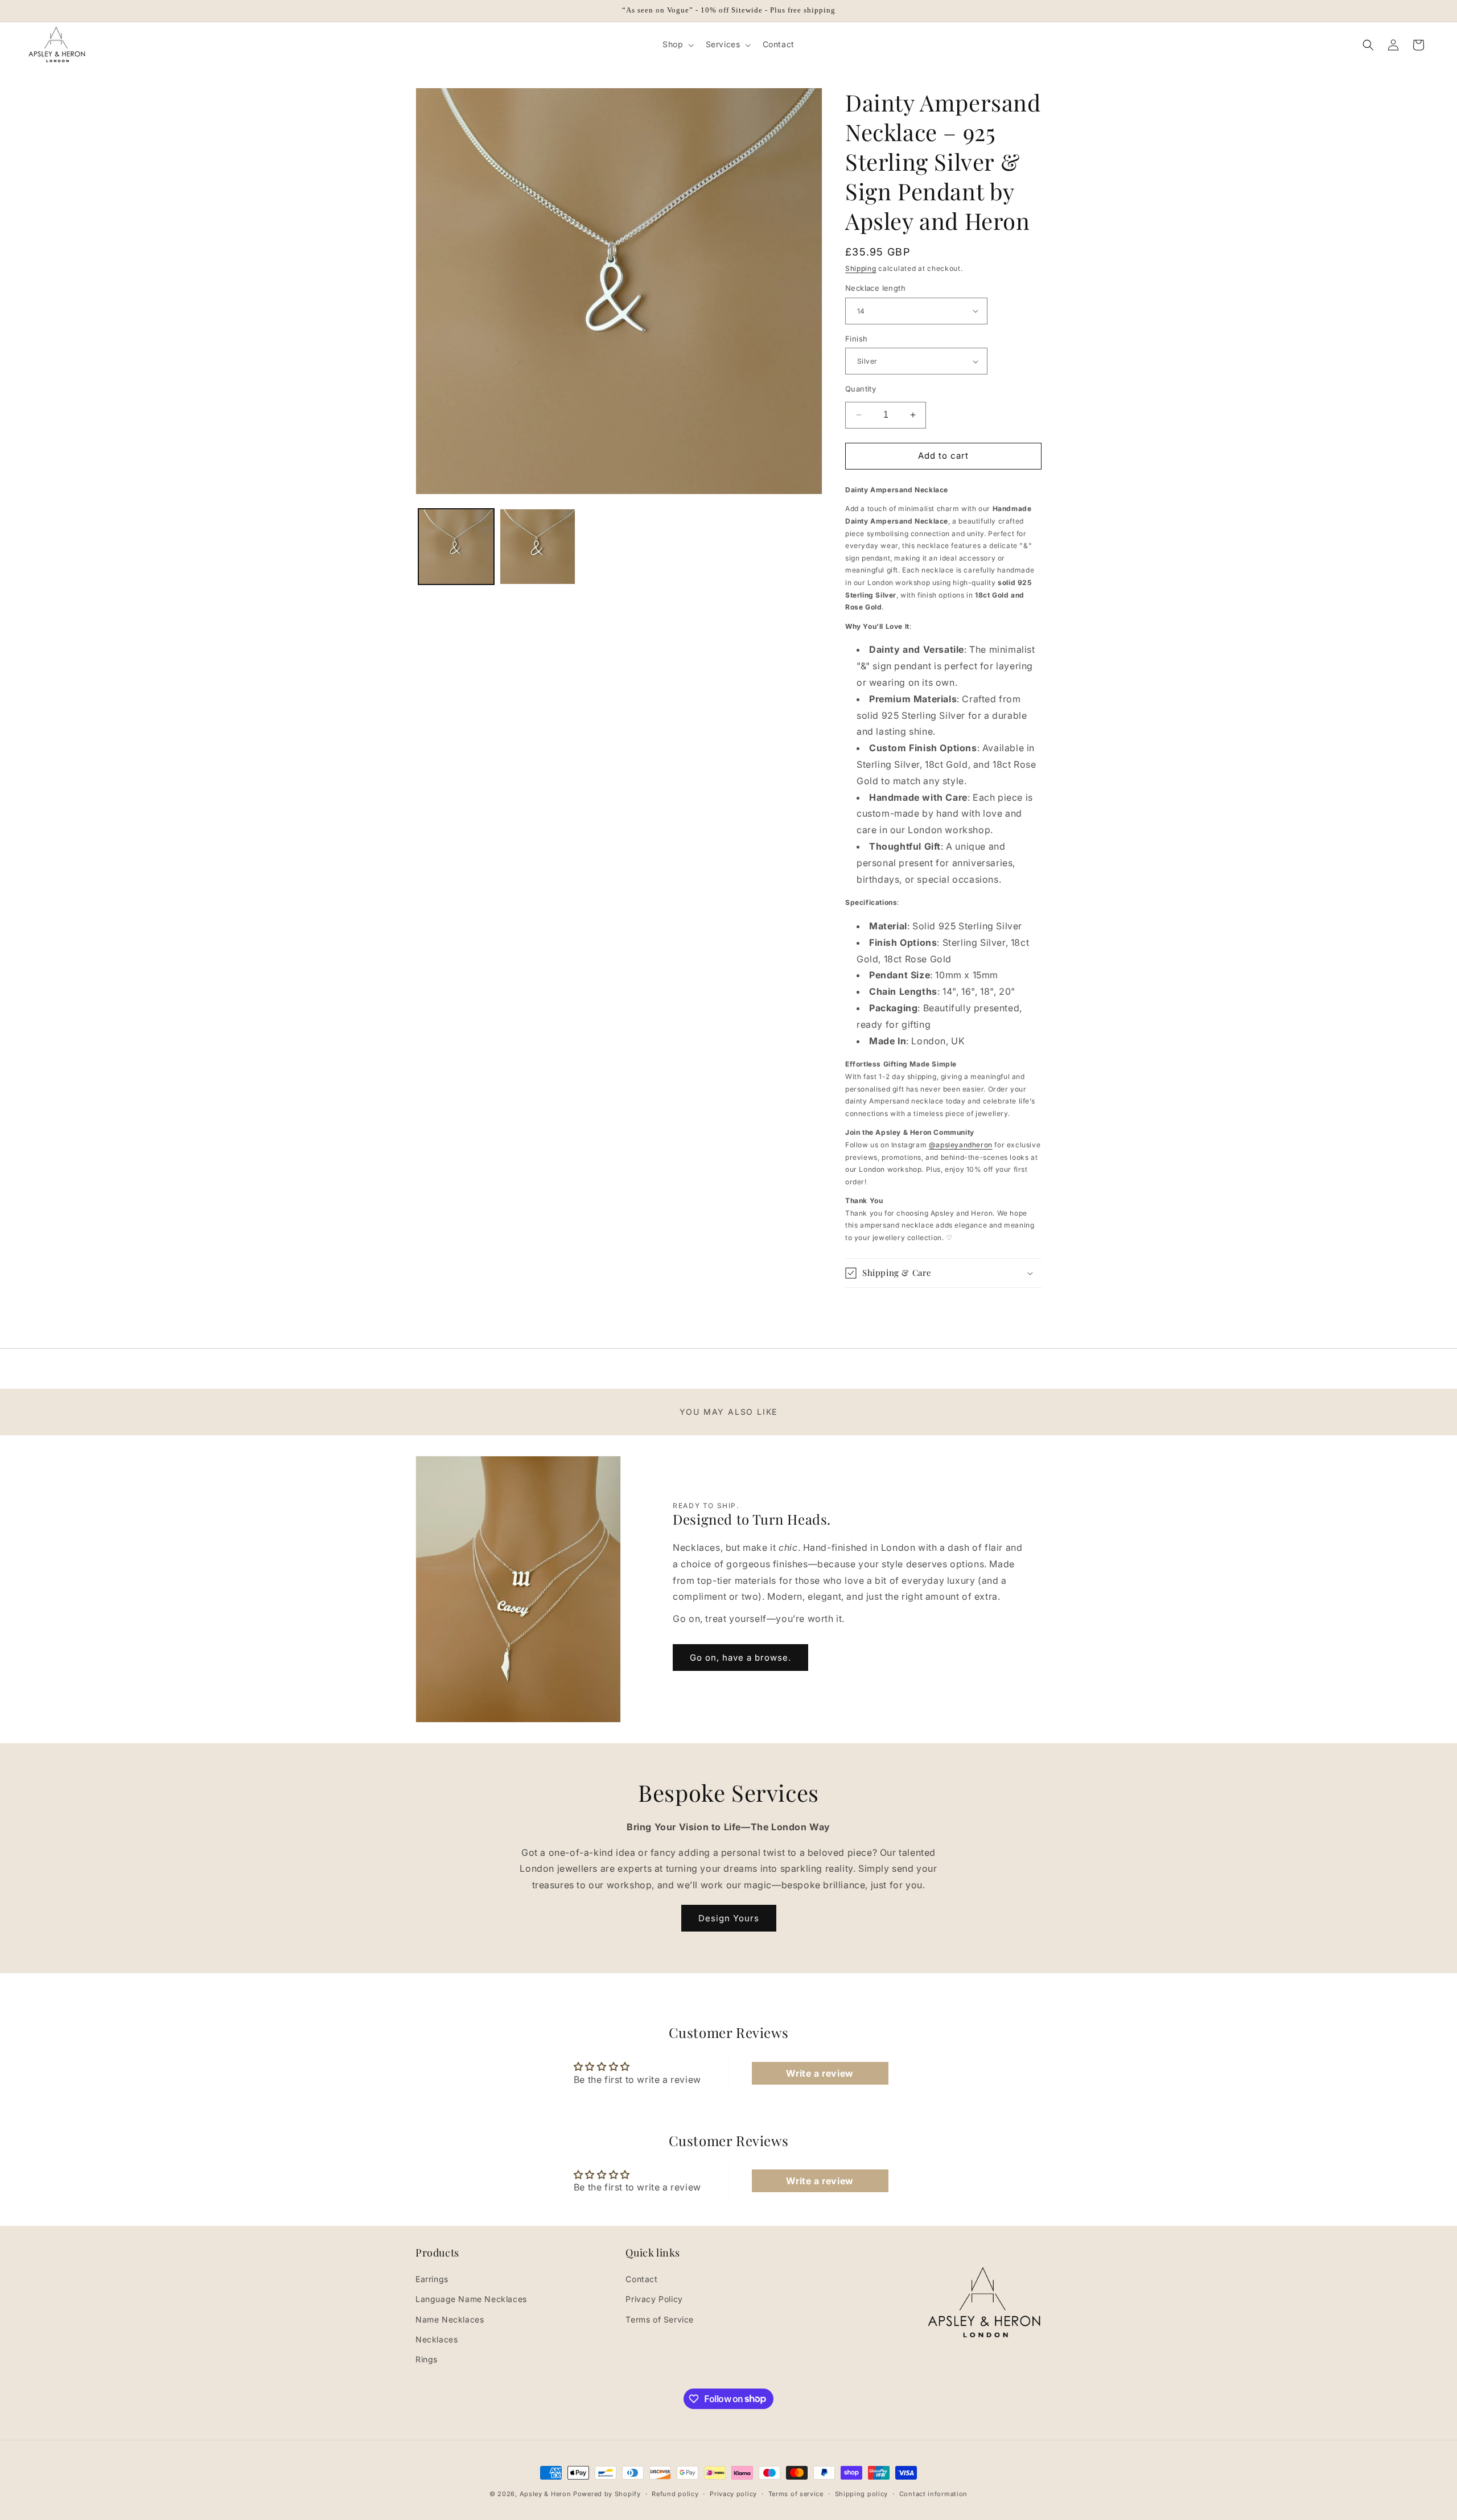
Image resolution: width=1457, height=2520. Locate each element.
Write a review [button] (820, 2073)
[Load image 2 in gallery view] (538, 547)
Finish (856, 339)
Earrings (432, 2279)
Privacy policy (733, 2493)
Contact (641, 2279)
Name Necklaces (450, 2319)
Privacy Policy (654, 2299)
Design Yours (729, 1918)
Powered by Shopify (607, 2494)
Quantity (861, 389)
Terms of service (796, 2493)
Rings (427, 2359)
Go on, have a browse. (740, 1658)
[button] (677, 44)
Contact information (933, 2493)
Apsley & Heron (546, 2494)
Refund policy (675, 2493)
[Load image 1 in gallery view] (456, 547)
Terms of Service (660, 2319)
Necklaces (437, 2339)
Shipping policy (862, 2493)
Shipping (861, 268)
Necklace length (875, 288)
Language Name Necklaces (471, 2299)
